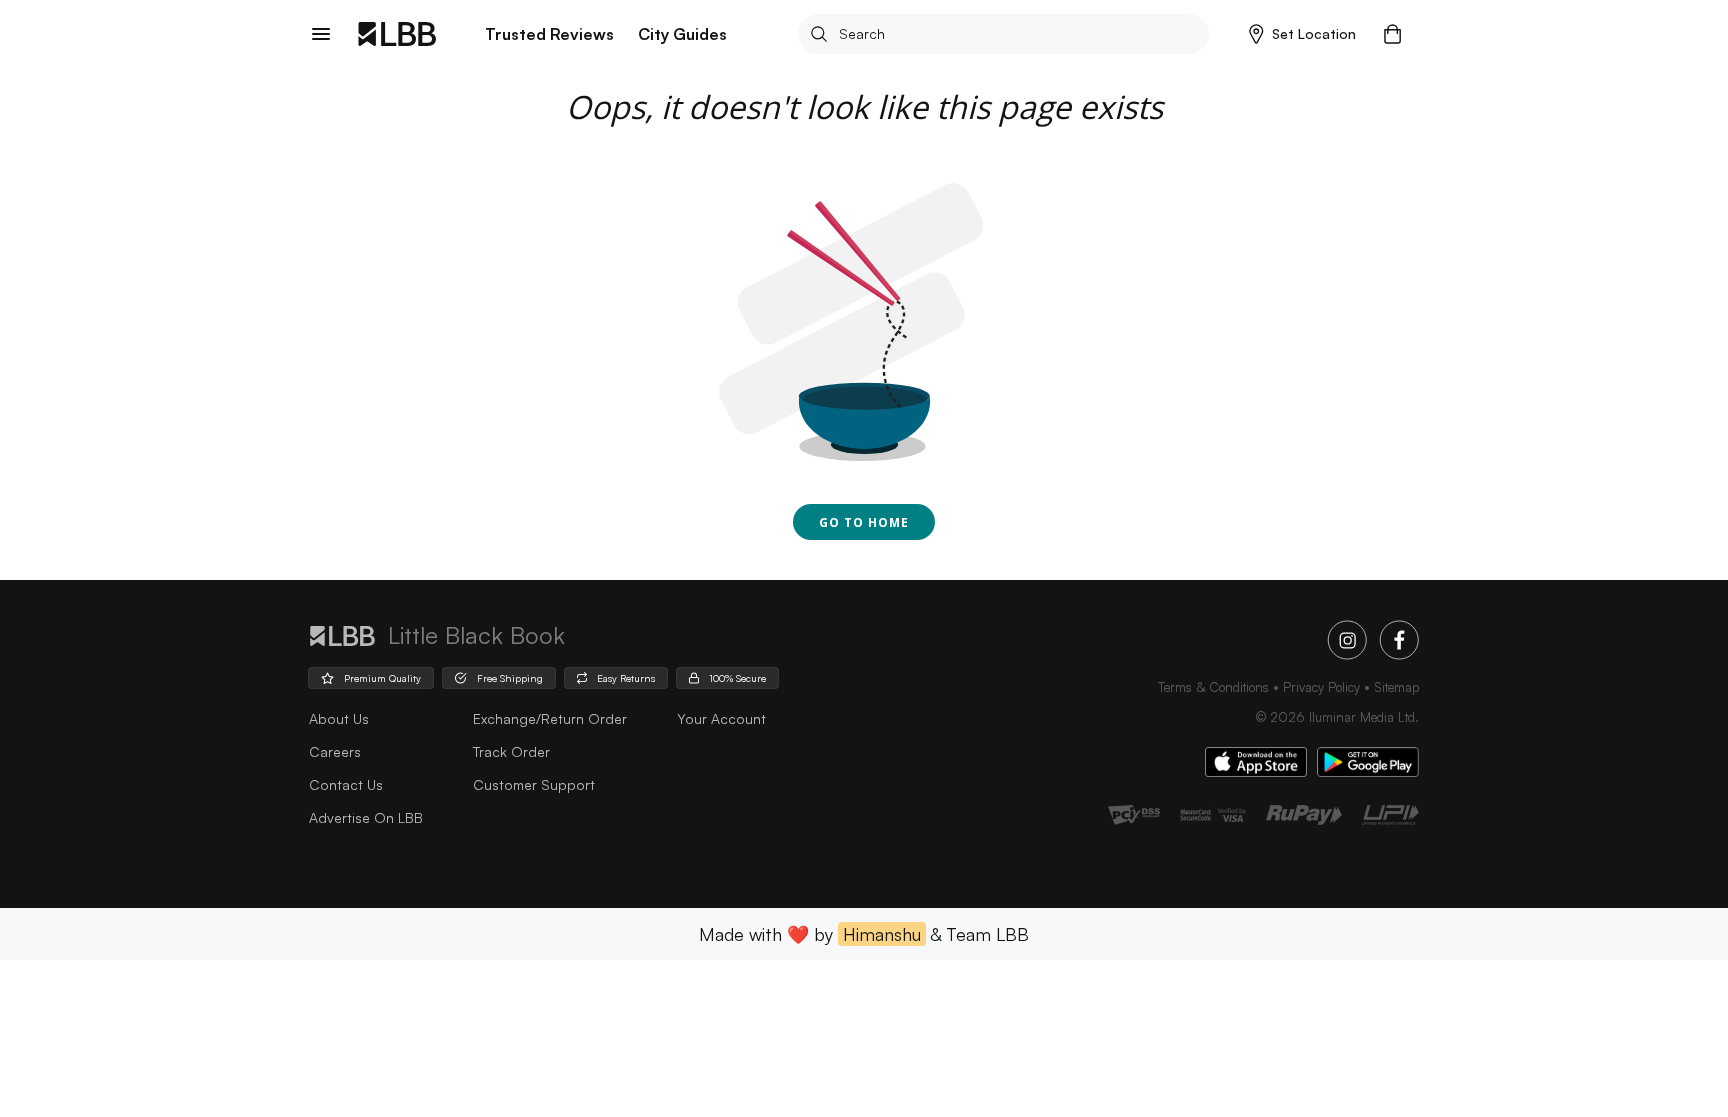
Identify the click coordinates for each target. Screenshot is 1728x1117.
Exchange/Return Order (550, 718)
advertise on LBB (366, 817)
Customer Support (534, 784)
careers (335, 751)
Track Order (511, 751)
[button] (1302, 34)
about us (339, 718)
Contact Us (346, 784)
